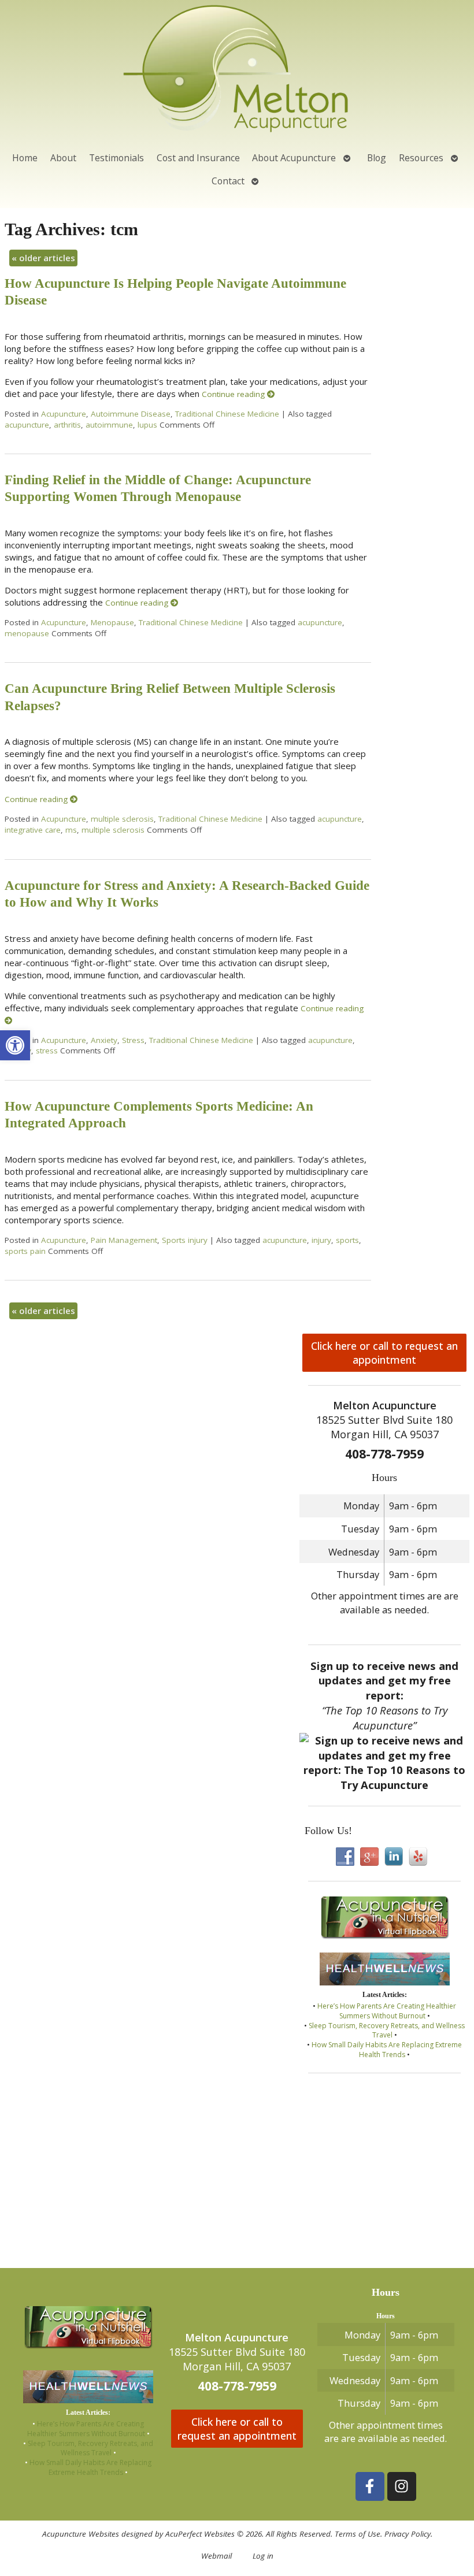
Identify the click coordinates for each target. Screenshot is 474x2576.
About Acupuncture (294, 158)
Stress (133, 1040)
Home (25, 158)
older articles (43, 258)
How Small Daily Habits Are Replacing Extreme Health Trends (387, 2050)
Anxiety (104, 1040)
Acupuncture (64, 414)
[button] (15, 1045)
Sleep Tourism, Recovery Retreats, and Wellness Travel (387, 2031)
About (63, 158)
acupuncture (27, 425)
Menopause (112, 622)
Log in (263, 2556)
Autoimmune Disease (131, 414)
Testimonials (116, 158)
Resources (421, 158)
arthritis (67, 425)
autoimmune (109, 425)
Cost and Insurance (198, 158)
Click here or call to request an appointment (384, 1353)
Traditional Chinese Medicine (227, 414)
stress (47, 1051)
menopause (27, 633)
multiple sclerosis (122, 819)
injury (321, 1240)
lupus (147, 425)
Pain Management (124, 1240)
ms (71, 830)
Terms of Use (358, 2534)
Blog (377, 158)
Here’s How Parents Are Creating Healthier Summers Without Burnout (387, 2011)
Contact (228, 181)
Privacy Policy (408, 2534)
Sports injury (185, 1240)
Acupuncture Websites (81, 2534)
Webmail (216, 2556)
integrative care (33, 830)
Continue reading (234, 394)
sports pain (25, 1251)
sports (347, 1240)
